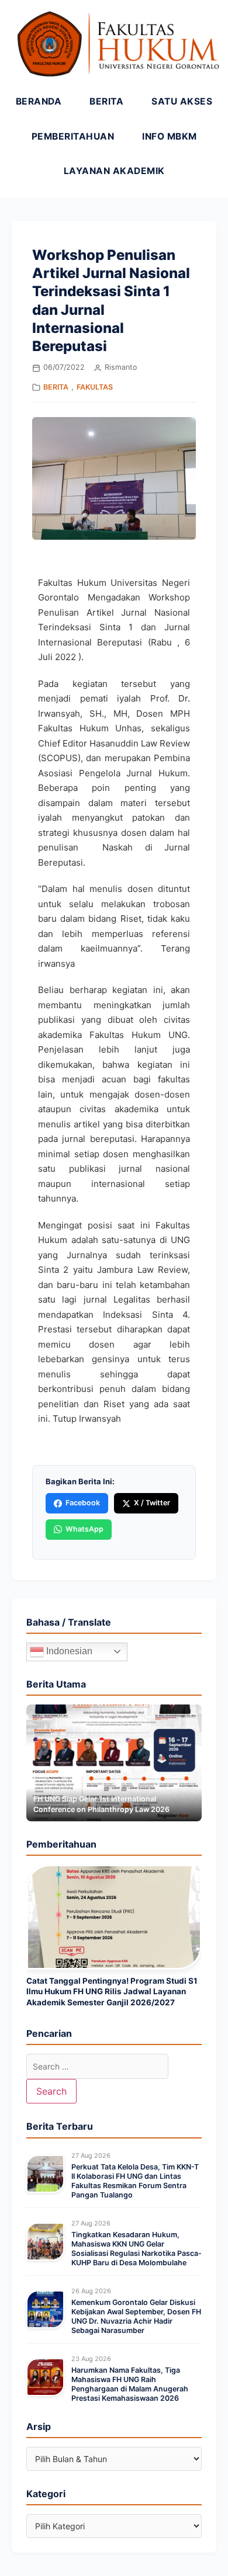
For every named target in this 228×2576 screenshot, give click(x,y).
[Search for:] (97, 2066)
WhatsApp (84, 1529)
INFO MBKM (170, 136)
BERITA (106, 101)
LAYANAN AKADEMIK (114, 171)
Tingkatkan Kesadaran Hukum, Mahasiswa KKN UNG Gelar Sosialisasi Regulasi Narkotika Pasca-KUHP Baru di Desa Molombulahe (137, 2249)
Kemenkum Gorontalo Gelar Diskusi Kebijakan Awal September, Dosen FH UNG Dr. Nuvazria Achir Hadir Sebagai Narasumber (136, 2317)
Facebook (83, 1503)
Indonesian (68, 1651)
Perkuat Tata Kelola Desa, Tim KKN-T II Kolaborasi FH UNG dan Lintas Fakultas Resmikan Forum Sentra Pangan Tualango (135, 2181)
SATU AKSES (182, 101)
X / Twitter (152, 1503)
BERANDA (39, 101)
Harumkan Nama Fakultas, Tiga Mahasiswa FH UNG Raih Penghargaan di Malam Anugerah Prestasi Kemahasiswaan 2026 (130, 2384)
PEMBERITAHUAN (73, 136)
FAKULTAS (95, 387)
